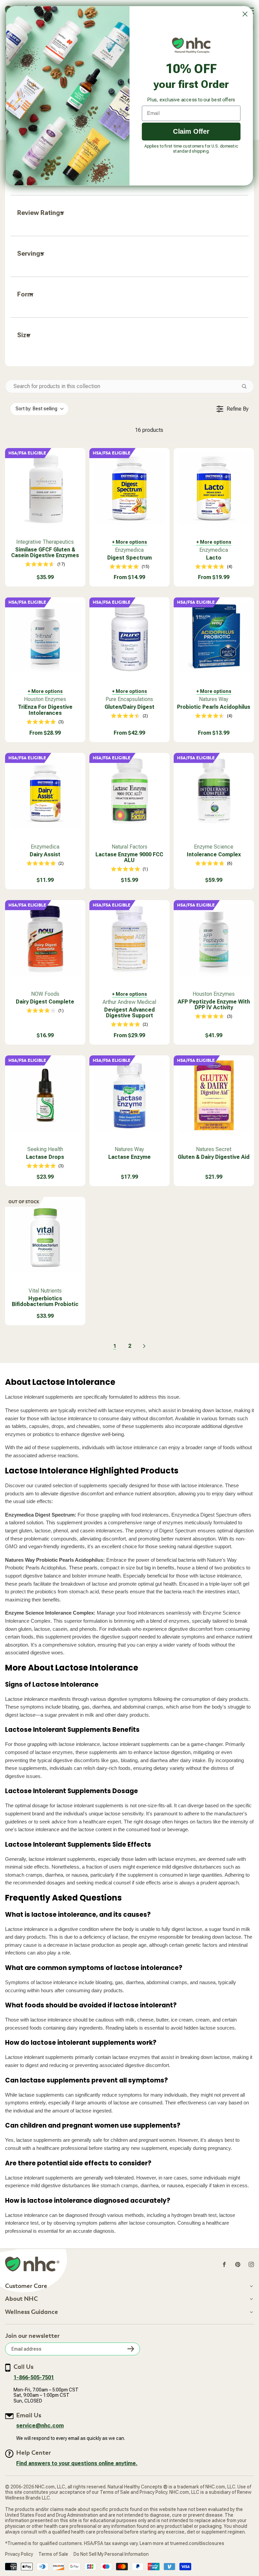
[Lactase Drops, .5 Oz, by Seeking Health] (45, 1095)
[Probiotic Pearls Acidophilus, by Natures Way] (214, 637)
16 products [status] (149, 430)
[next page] (144, 1346)
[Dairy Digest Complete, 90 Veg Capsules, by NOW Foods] (45, 940)
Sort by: (36, 409)
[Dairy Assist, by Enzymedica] (45, 793)
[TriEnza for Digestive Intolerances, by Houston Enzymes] (45, 637)
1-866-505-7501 (34, 2377)
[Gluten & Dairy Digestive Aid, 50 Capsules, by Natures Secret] (214, 1095)
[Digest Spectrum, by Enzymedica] (129, 488)
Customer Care (26, 2286)
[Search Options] (247, 386)
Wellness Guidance (32, 2312)
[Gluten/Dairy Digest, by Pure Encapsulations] (129, 637)
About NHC (21, 2299)
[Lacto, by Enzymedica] (214, 488)
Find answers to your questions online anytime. (77, 2463)
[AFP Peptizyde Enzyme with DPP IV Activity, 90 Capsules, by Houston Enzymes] (214, 940)
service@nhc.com (40, 2426)
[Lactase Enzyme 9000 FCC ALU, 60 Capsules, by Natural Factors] (129, 793)
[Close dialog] (245, 14)
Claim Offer (191, 131)
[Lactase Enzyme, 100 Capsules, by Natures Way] (129, 1095)
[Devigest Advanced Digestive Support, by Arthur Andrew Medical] (129, 940)
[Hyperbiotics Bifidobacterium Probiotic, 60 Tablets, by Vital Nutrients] (45, 1237)
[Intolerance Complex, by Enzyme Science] (214, 793)
